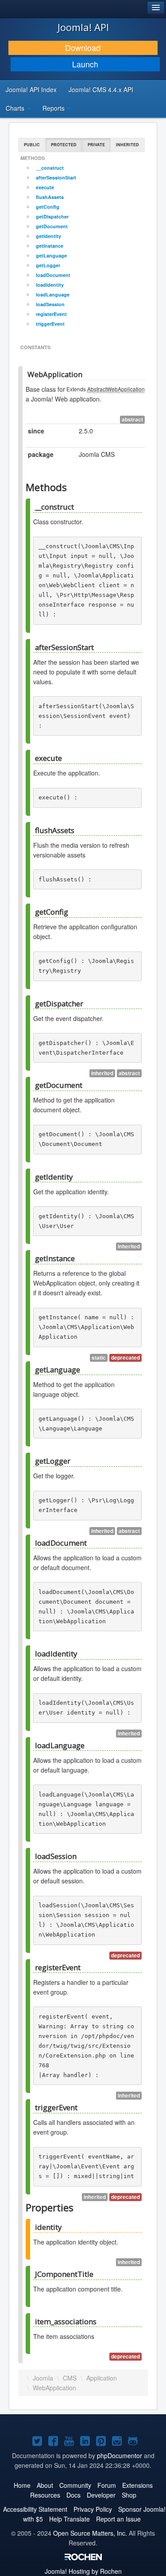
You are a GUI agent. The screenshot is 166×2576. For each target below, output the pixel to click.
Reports (54, 108)
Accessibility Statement (35, 2509)
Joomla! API (83, 27)
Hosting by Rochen (83, 2571)
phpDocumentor (120, 2455)
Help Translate (69, 2519)
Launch (85, 64)
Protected (64, 145)
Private (96, 145)
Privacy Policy (93, 2509)
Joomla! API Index (31, 90)
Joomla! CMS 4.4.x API (101, 90)
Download (83, 48)
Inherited (127, 145)
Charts (16, 108)
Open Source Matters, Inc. (90, 2533)
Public (32, 145)
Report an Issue (118, 2519)
